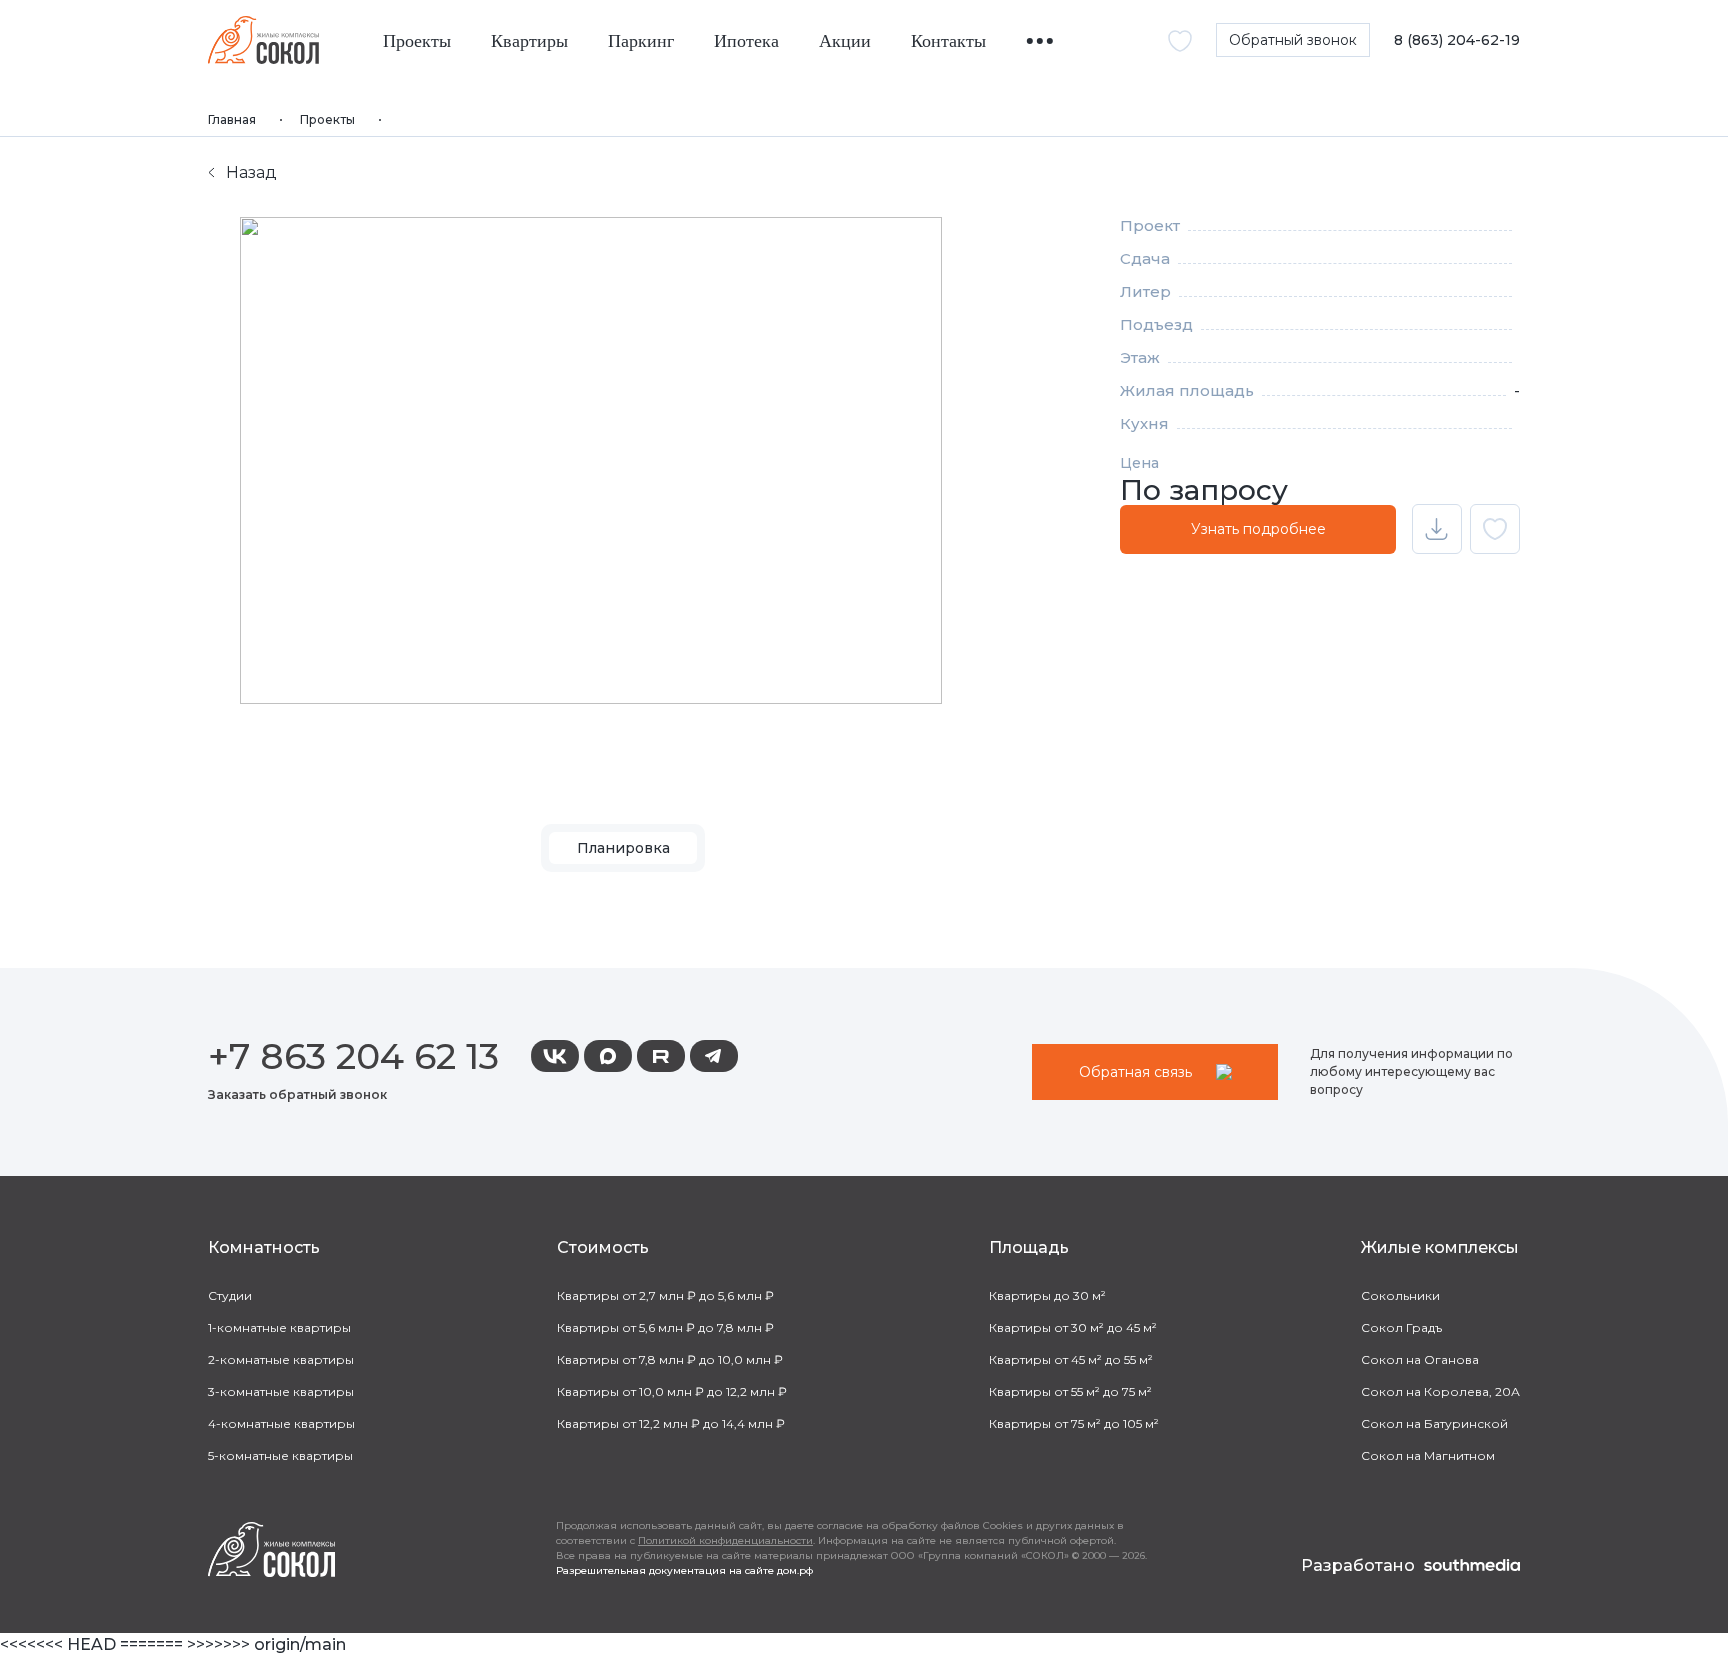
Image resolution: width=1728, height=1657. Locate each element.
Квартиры (529, 41)
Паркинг (641, 41)
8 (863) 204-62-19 (1457, 40)
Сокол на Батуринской (1434, 1423)
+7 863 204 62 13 (353, 1056)
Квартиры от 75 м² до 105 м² (1074, 1423)
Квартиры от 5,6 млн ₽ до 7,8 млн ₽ (665, 1327)
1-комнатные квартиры (279, 1327)
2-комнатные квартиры (281, 1359)
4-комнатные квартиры (281, 1423)
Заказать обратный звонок (297, 1094)
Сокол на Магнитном (1428, 1455)
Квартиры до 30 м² (1047, 1295)
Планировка (623, 848)
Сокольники (1400, 1295)
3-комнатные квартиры (281, 1391)
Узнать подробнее (1258, 529)
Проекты (417, 41)
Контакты (948, 41)
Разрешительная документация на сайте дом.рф (684, 1570)
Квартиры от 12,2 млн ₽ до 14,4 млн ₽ (671, 1423)
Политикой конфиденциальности (725, 1540)
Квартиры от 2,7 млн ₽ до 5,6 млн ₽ (665, 1295)
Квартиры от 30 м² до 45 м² (1073, 1327)
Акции (845, 41)
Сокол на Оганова (1420, 1359)
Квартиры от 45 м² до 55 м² (1071, 1359)
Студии (230, 1295)
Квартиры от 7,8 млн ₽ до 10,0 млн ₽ (670, 1359)
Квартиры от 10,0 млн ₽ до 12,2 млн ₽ (672, 1391)
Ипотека (746, 41)
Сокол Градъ (1401, 1327)
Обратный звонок (1293, 40)
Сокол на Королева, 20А (1440, 1391)
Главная (232, 119)
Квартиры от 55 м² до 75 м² (1070, 1391)
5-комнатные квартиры (280, 1455)
